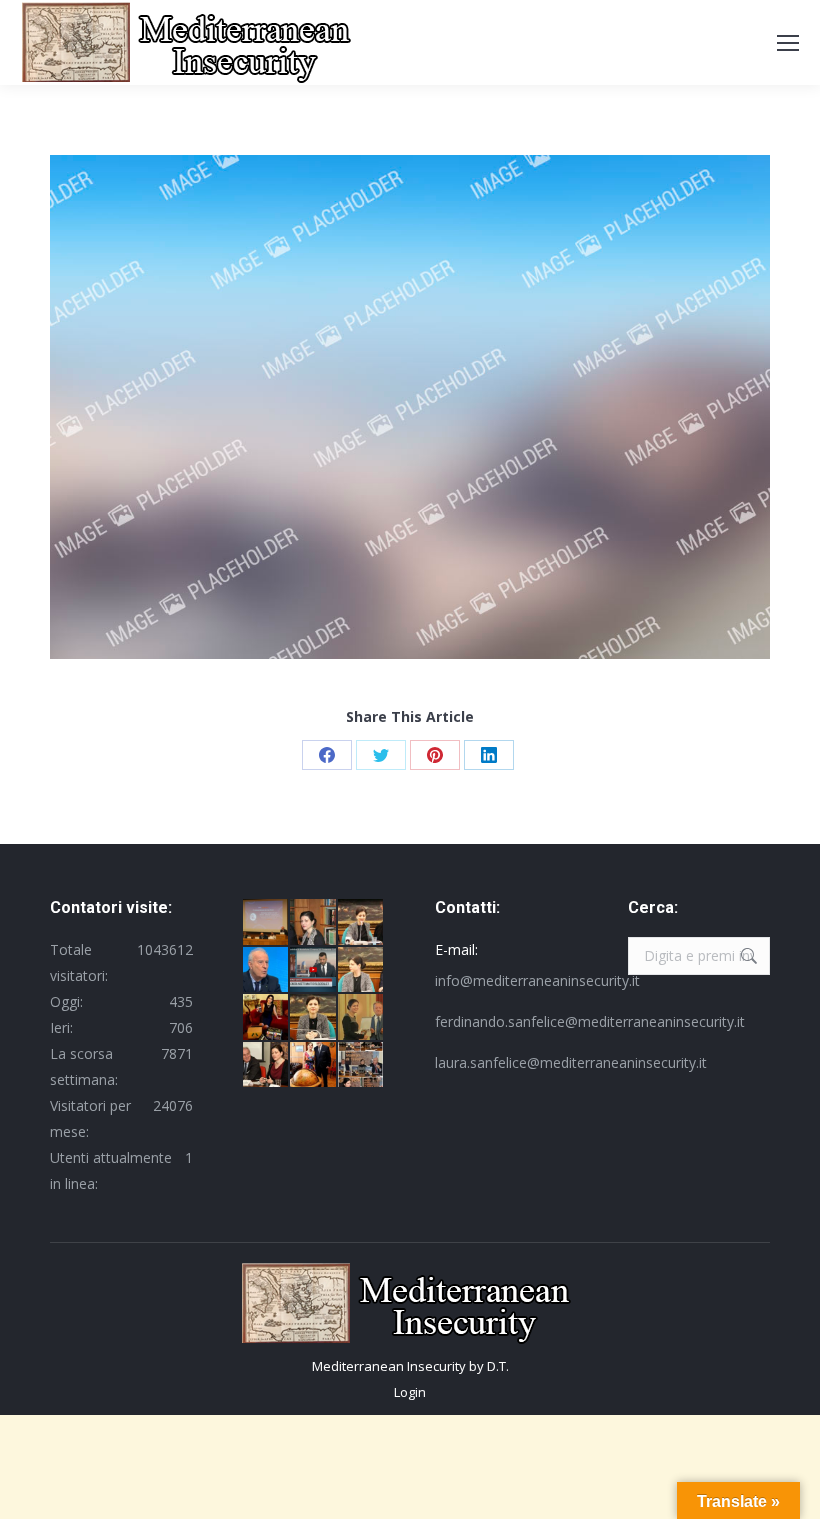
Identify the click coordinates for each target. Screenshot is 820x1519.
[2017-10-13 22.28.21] (362, 1018)
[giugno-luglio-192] (267, 923)
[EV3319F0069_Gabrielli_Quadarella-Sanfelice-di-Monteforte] (362, 971)
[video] (314, 971)
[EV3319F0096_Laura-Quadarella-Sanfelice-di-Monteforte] (362, 923)
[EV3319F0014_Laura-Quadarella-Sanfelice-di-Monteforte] (314, 1018)
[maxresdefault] (267, 971)
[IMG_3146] (314, 1066)
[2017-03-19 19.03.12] (267, 1066)
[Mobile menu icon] (788, 43)
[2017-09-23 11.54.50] (362, 1066)
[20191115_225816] (267, 1018)
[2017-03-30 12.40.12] (314, 923)
